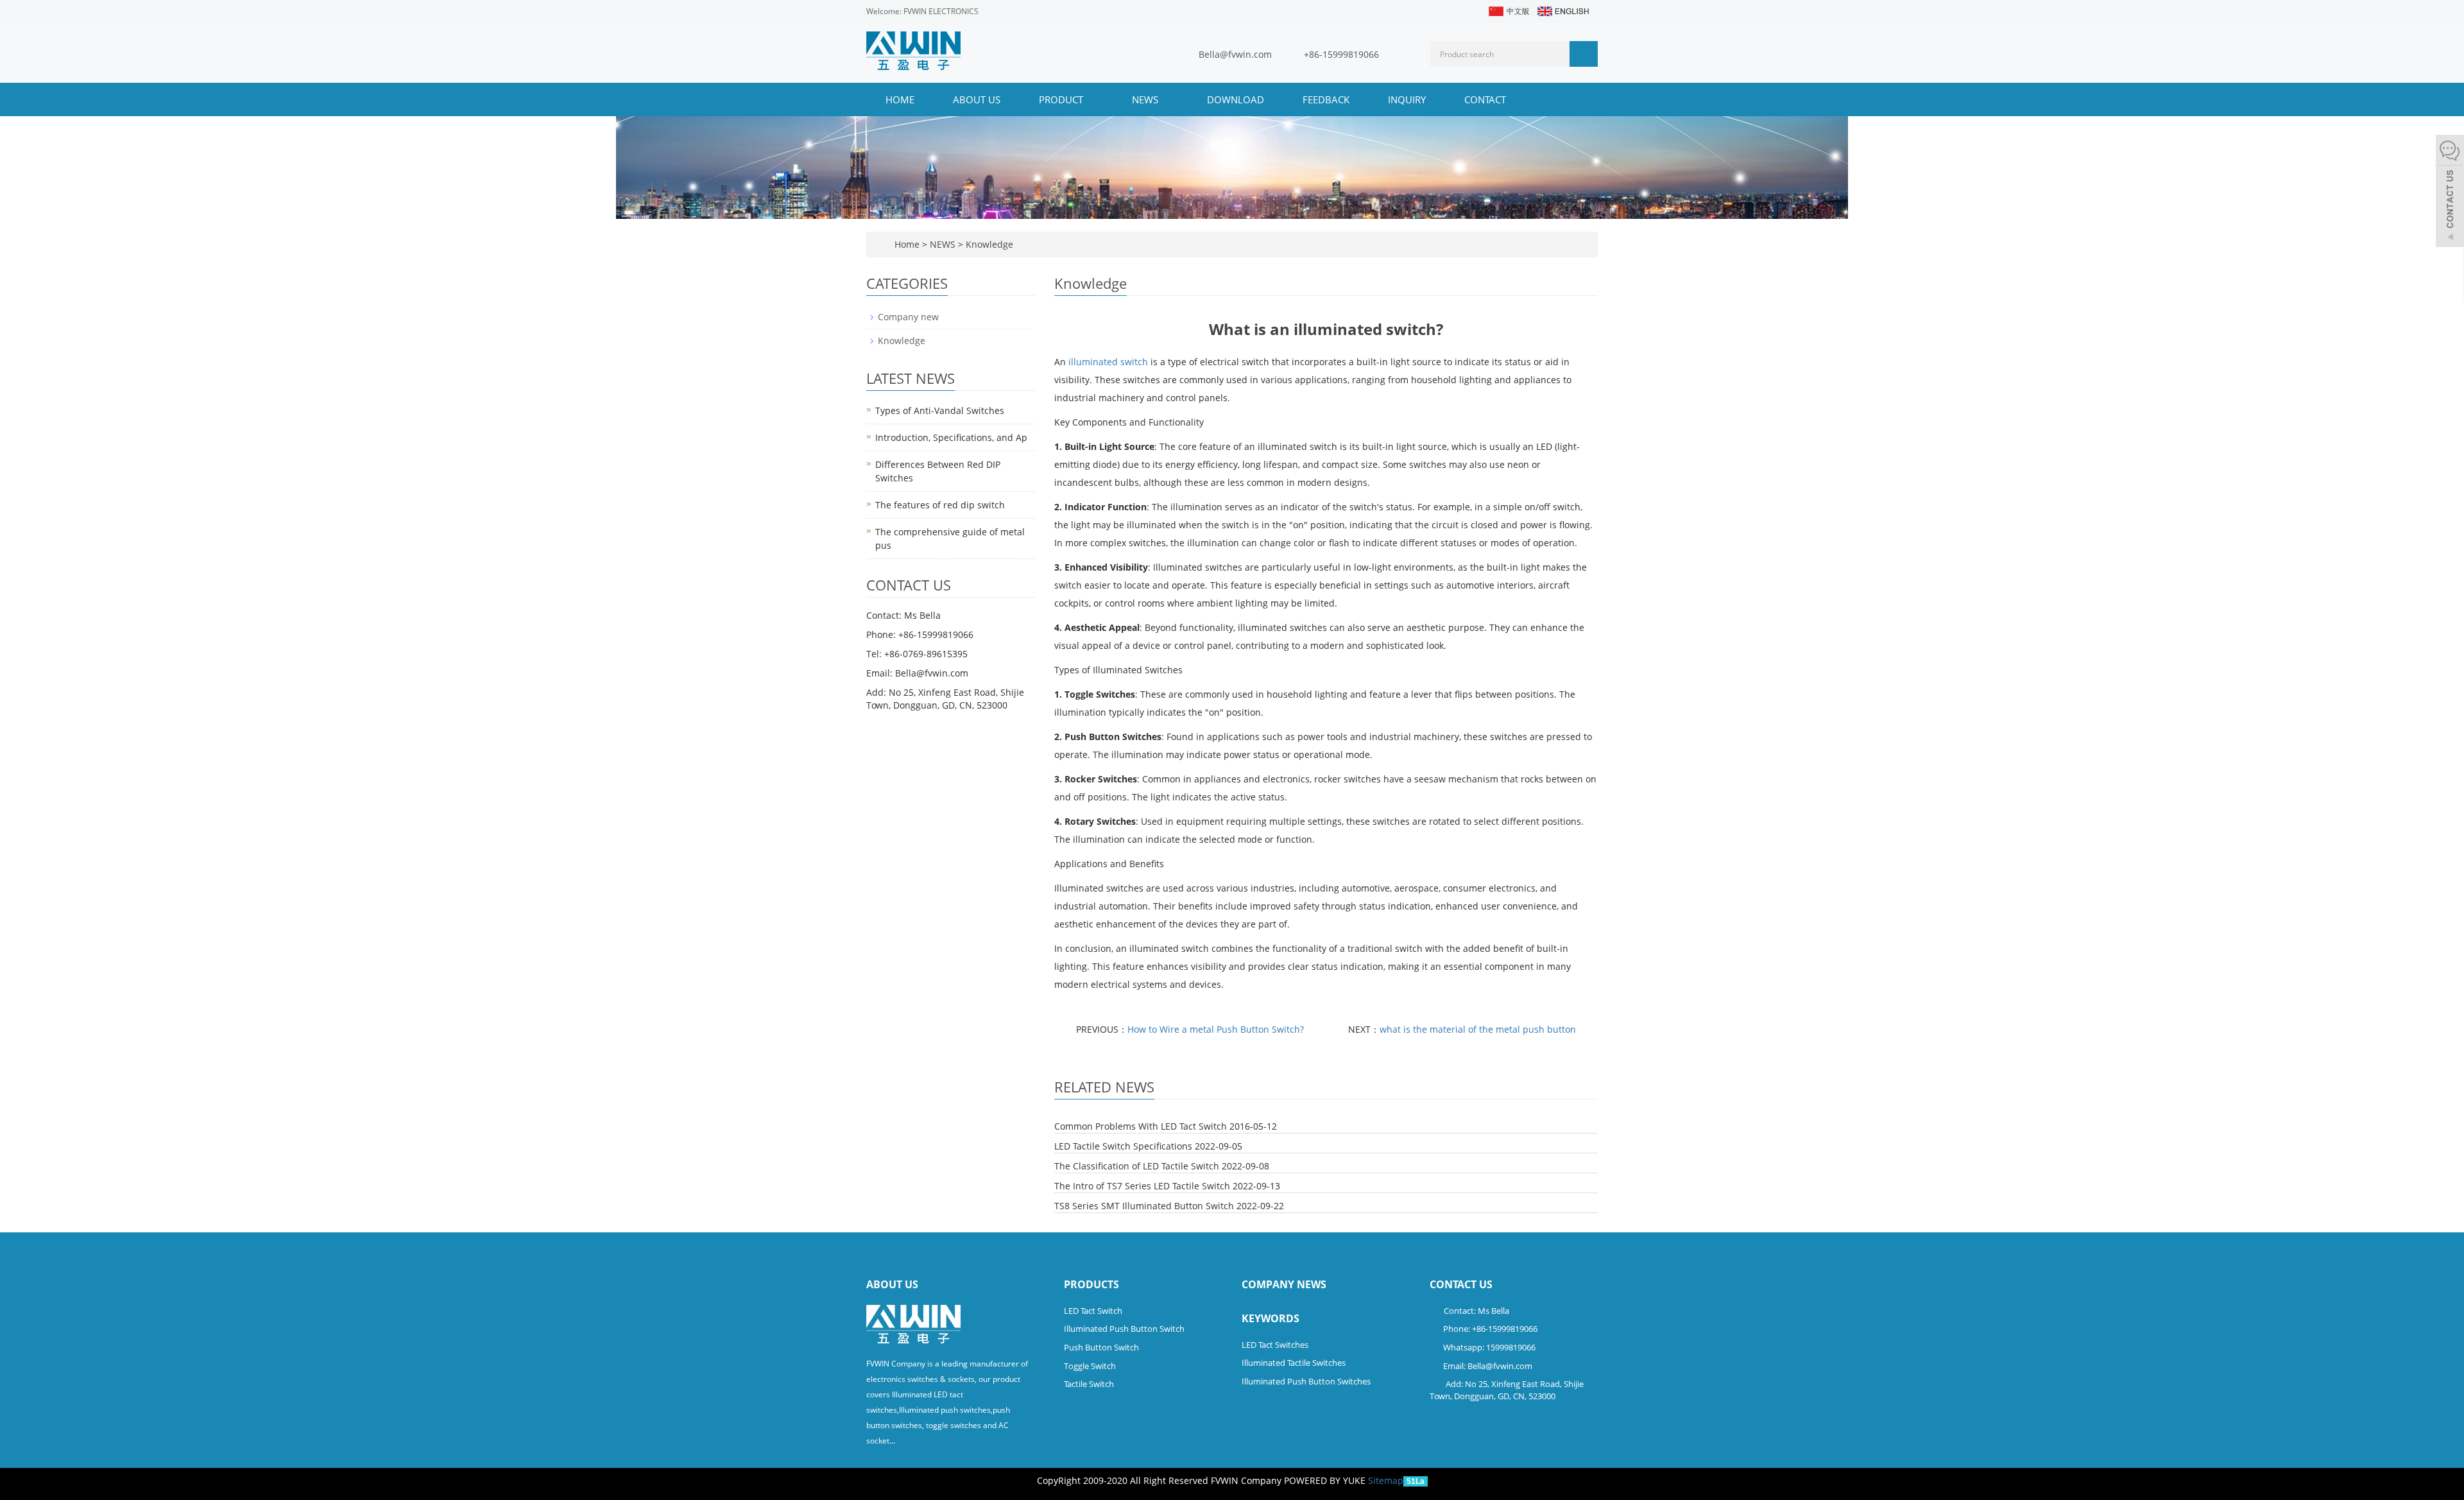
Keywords (1270, 1318)
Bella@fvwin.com (1235, 54)
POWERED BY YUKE (1326, 1480)
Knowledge (988, 244)
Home (900, 99)
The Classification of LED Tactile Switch (1137, 1166)
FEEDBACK (1326, 99)
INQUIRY (1407, 99)
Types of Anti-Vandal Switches (940, 410)
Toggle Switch (1090, 1366)
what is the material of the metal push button (1478, 1029)
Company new (908, 317)
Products (1091, 1284)
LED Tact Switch (1093, 1311)
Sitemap (1386, 1480)
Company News (1284, 1284)
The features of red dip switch (940, 505)
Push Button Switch (1101, 1347)
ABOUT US (977, 99)
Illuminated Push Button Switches (1306, 1381)
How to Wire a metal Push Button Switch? (1216, 1029)
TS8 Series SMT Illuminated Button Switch (1144, 1206)
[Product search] (1584, 54)
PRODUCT (1062, 99)
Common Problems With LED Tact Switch (1141, 1126)
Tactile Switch (1089, 1384)
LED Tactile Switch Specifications (1123, 1146)
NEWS (1146, 99)
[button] (1090, 99)
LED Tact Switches (1275, 1345)
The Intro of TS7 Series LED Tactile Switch (1142, 1186)
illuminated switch (1108, 362)
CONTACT (1485, 99)
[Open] (2450, 193)
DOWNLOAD (1236, 99)
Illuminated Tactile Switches (1294, 1363)
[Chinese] (1508, 10)
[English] (1562, 10)
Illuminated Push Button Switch (1124, 1329)
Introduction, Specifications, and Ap (951, 437)
